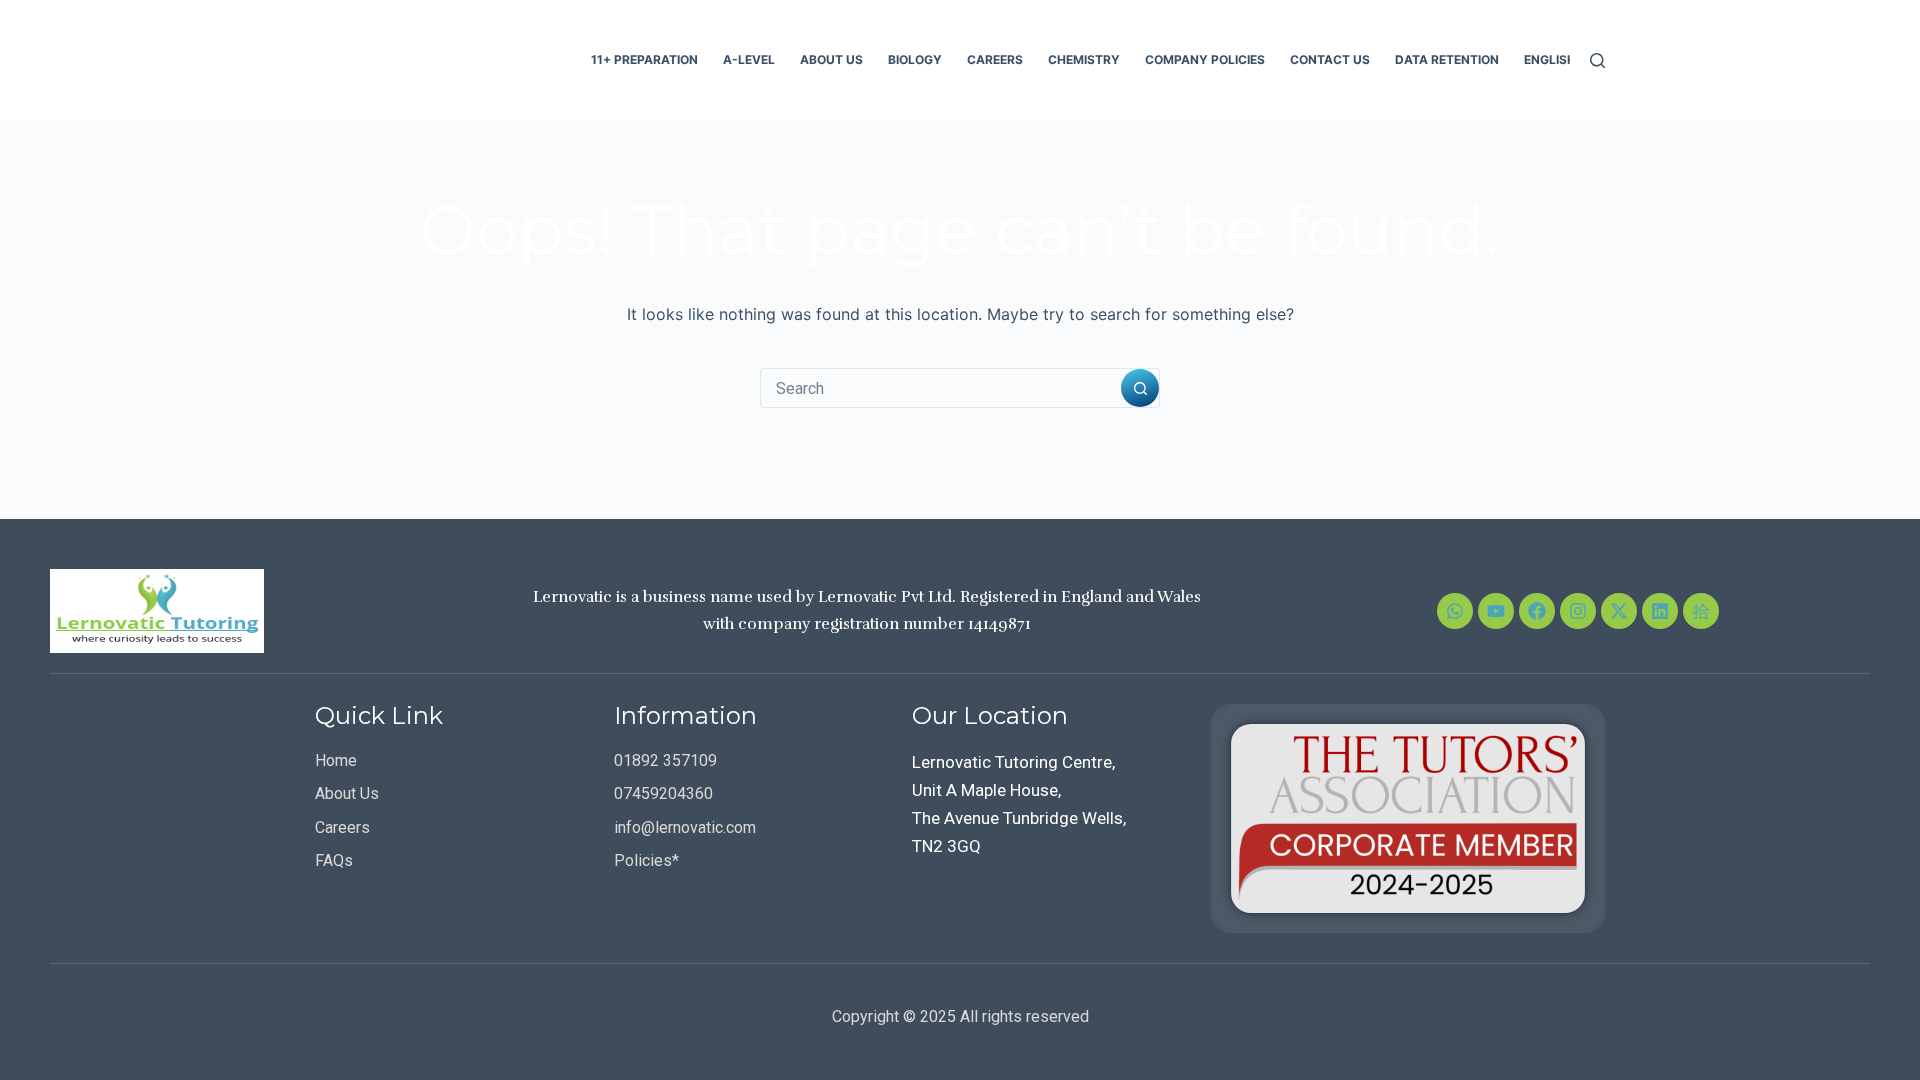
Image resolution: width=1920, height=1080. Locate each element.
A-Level (749, 59)
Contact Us (1330, 59)
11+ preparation (644, 59)
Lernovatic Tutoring (436, 59)
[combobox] (941, 388)
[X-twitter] (1619, 611)
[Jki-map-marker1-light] (1701, 611)
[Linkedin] (1660, 611)
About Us (831, 59)
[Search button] (1140, 388)
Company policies (1205, 59)
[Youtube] (1496, 611)
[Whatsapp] (1455, 611)
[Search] (1597, 60)
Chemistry (1084, 59)
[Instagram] (1578, 611)
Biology (915, 59)
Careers (995, 59)
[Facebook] (1537, 611)
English (1550, 59)
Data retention (1447, 59)
